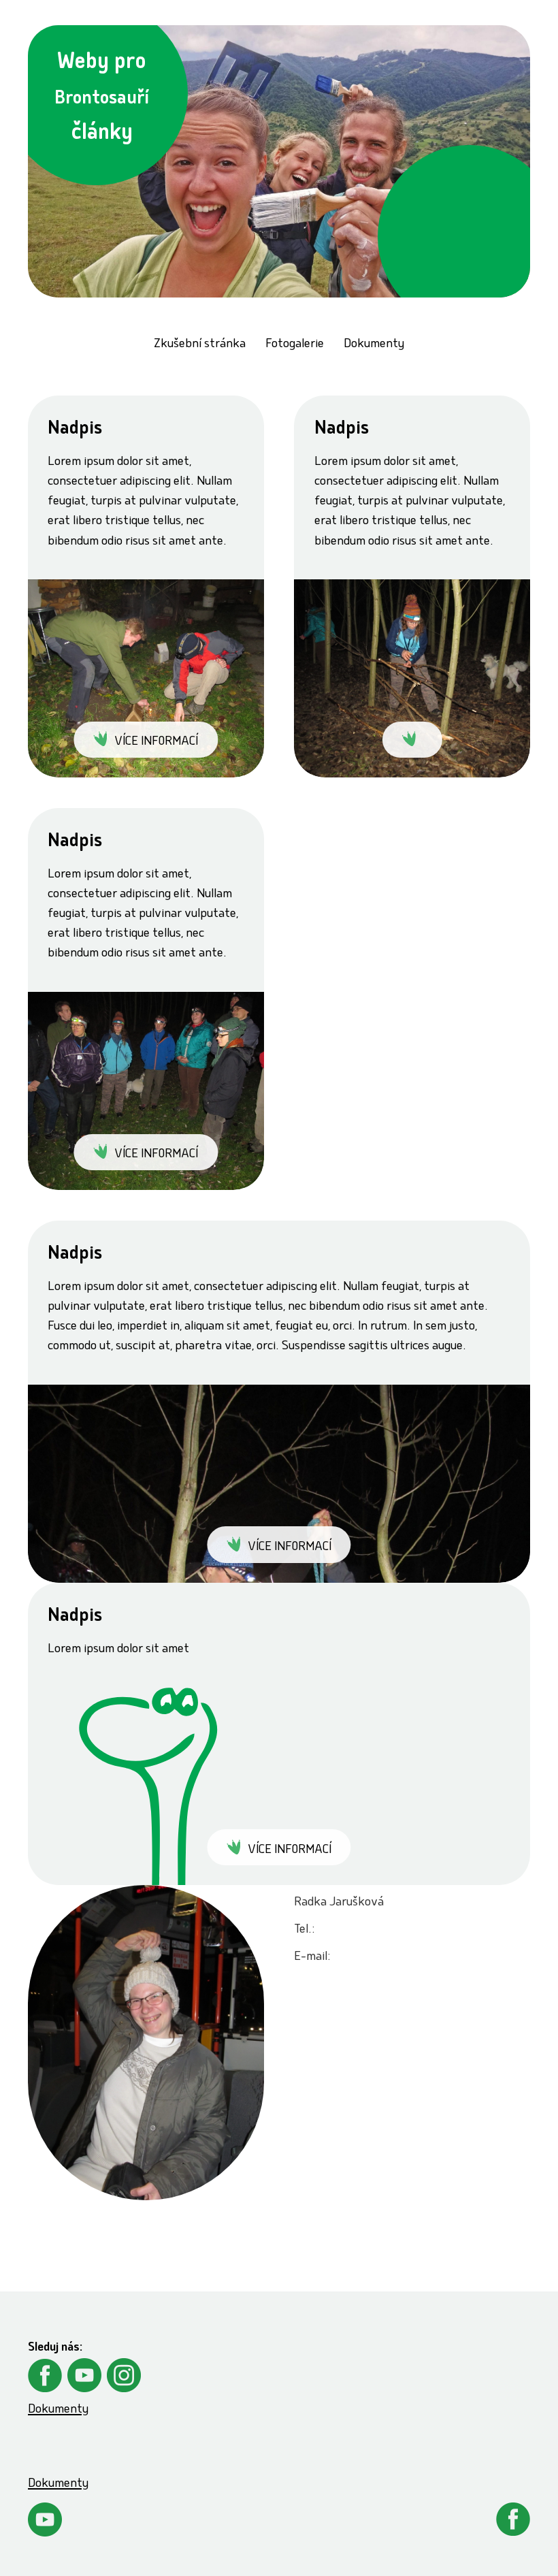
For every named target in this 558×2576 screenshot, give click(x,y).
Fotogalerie (295, 345)
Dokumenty (374, 345)
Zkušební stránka (200, 345)
